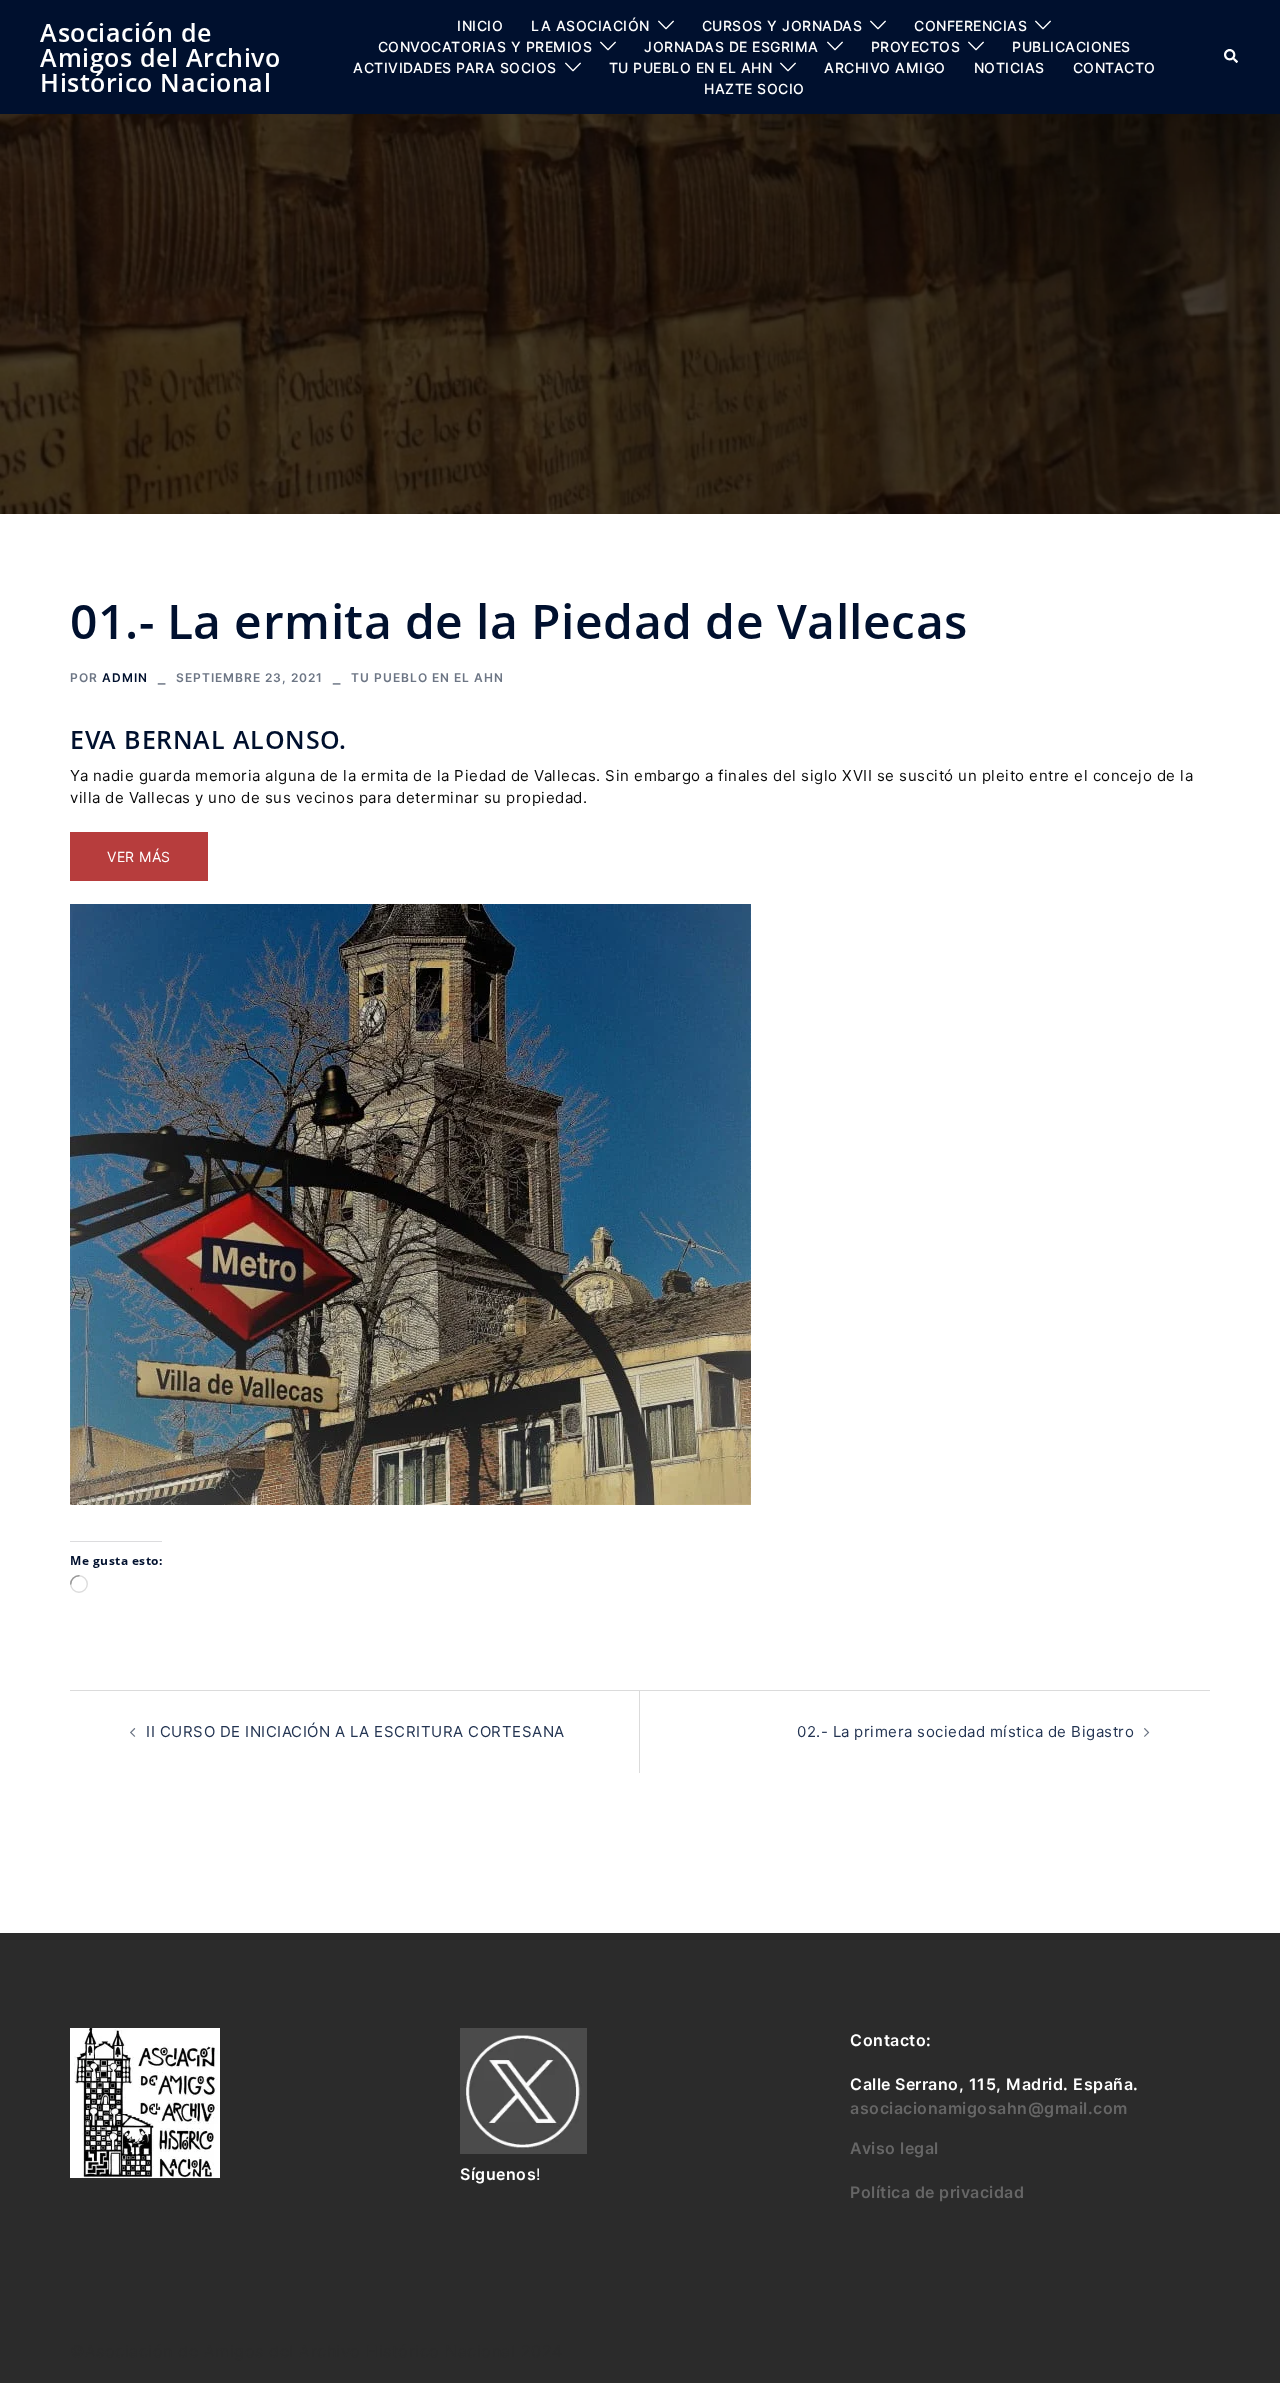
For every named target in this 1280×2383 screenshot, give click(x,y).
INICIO (480, 25)
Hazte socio (754, 88)
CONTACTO (1114, 67)
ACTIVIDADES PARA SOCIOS (455, 67)
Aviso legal (894, 2148)
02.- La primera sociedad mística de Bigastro (965, 1731)
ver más (139, 856)
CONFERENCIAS (970, 25)
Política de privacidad (937, 2192)
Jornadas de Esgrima (731, 46)
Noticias (1009, 67)
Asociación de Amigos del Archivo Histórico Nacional (160, 57)
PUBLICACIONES (1071, 46)
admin (125, 677)
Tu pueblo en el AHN (691, 67)
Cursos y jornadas (782, 25)
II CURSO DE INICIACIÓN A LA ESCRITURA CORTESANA (355, 1731)
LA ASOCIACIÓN (590, 25)
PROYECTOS (916, 46)
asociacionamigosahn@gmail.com (989, 2108)
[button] (1232, 57)
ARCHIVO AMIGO (885, 67)
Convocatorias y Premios (485, 46)
